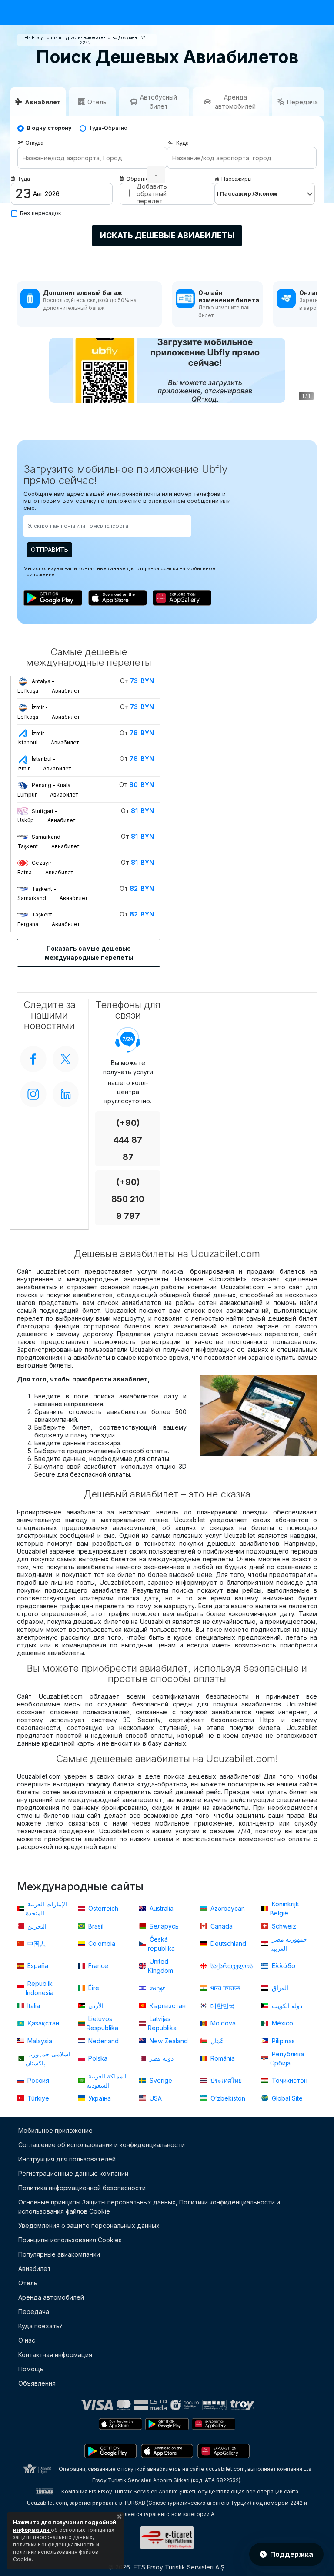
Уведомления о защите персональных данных (89, 2226)
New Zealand (168, 2041)
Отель (28, 2283)
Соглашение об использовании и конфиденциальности (102, 2145)
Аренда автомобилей (51, 2297)
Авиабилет (35, 2269)
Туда (24, 179)
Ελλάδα (283, 1966)
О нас (27, 2340)
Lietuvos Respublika (102, 2023)
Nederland (103, 2041)
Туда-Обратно (108, 128)
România (222, 2058)
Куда (182, 143)
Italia (33, 2006)
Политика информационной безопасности (82, 2188)
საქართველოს (231, 1966)
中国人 (36, 1944)
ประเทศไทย (225, 2080)
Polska (97, 2058)
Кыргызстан (167, 2006)
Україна (99, 2098)
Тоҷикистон (289, 2080)
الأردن (95, 2006)
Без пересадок (41, 213)
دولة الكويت (286, 2006)
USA (155, 2098)
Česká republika (161, 1944)
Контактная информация (55, 2355)
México (282, 2023)
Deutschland (227, 1944)
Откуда (34, 143)
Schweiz (283, 1926)
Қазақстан (42, 2023)
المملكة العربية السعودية (107, 2081)
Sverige (160, 2080)
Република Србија (287, 2058)
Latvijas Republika (162, 2023)
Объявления (37, 2383)
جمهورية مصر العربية (289, 1944)
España (37, 1966)
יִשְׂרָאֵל (157, 1988)
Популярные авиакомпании (59, 2254)
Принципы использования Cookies (70, 2240)
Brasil (95, 1926)
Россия (37, 2080)
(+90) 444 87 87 (128, 1140)
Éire (93, 1988)
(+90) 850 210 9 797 (128, 1199)
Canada (221, 1926)
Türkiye (37, 2098)
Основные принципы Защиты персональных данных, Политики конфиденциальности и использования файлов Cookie (149, 2207)
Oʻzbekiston (227, 2098)
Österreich (102, 1908)
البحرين (36, 1926)
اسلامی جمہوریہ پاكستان (48, 2058)
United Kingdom (160, 1966)
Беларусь (163, 1926)
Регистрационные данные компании (73, 2173)
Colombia (101, 1944)
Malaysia (39, 2041)
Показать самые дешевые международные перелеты (89, 953)
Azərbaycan (227, 1908)
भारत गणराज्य (225, 1988)
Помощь (31, 2369)
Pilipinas (282, 2041)
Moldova (222, 2023)
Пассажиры (237, 179)
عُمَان (216, 2041)
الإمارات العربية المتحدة (46, 1909)
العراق (279, 1988)
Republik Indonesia (40, 1988)
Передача (34, 2312)
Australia (161, 1908)
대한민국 (222, 2006)
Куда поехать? (40, 2326)
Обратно (138, 179)
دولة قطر (161, 2058)
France (97, 1966)
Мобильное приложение (55, 2130)
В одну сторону (49, 128)
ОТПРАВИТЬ (50, 549)
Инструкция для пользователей (67, 2159)
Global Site (286, 2098)
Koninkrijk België (285, 1909)
